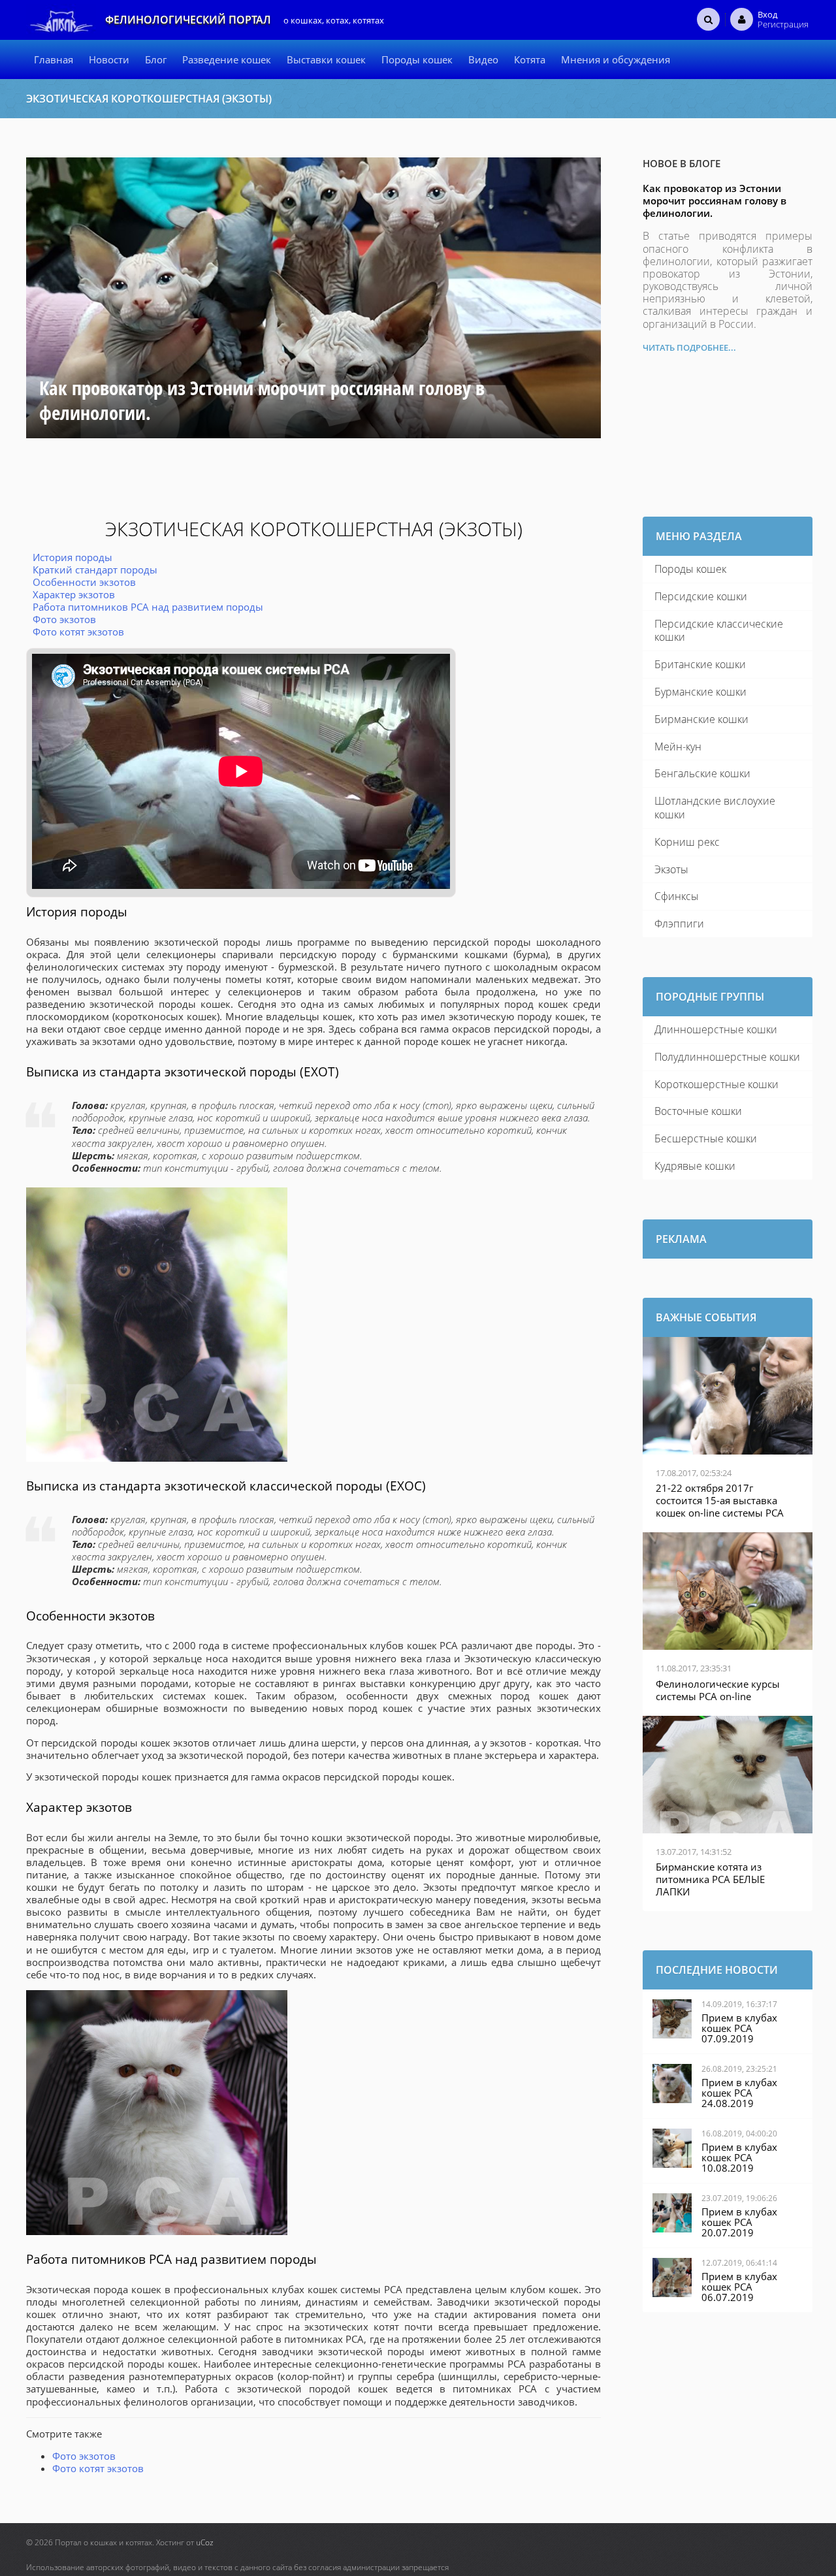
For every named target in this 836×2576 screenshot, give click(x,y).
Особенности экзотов (84, 582)
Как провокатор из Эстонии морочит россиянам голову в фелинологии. (715, 201)
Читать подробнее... (689, 347)
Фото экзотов (64, 619)
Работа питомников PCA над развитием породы (148, 607)
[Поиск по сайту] (708, 19)
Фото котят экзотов (78, 632)
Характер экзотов (74, 594)
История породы (72, 557)
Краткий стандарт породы (95, 570)
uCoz (205, 2542)
